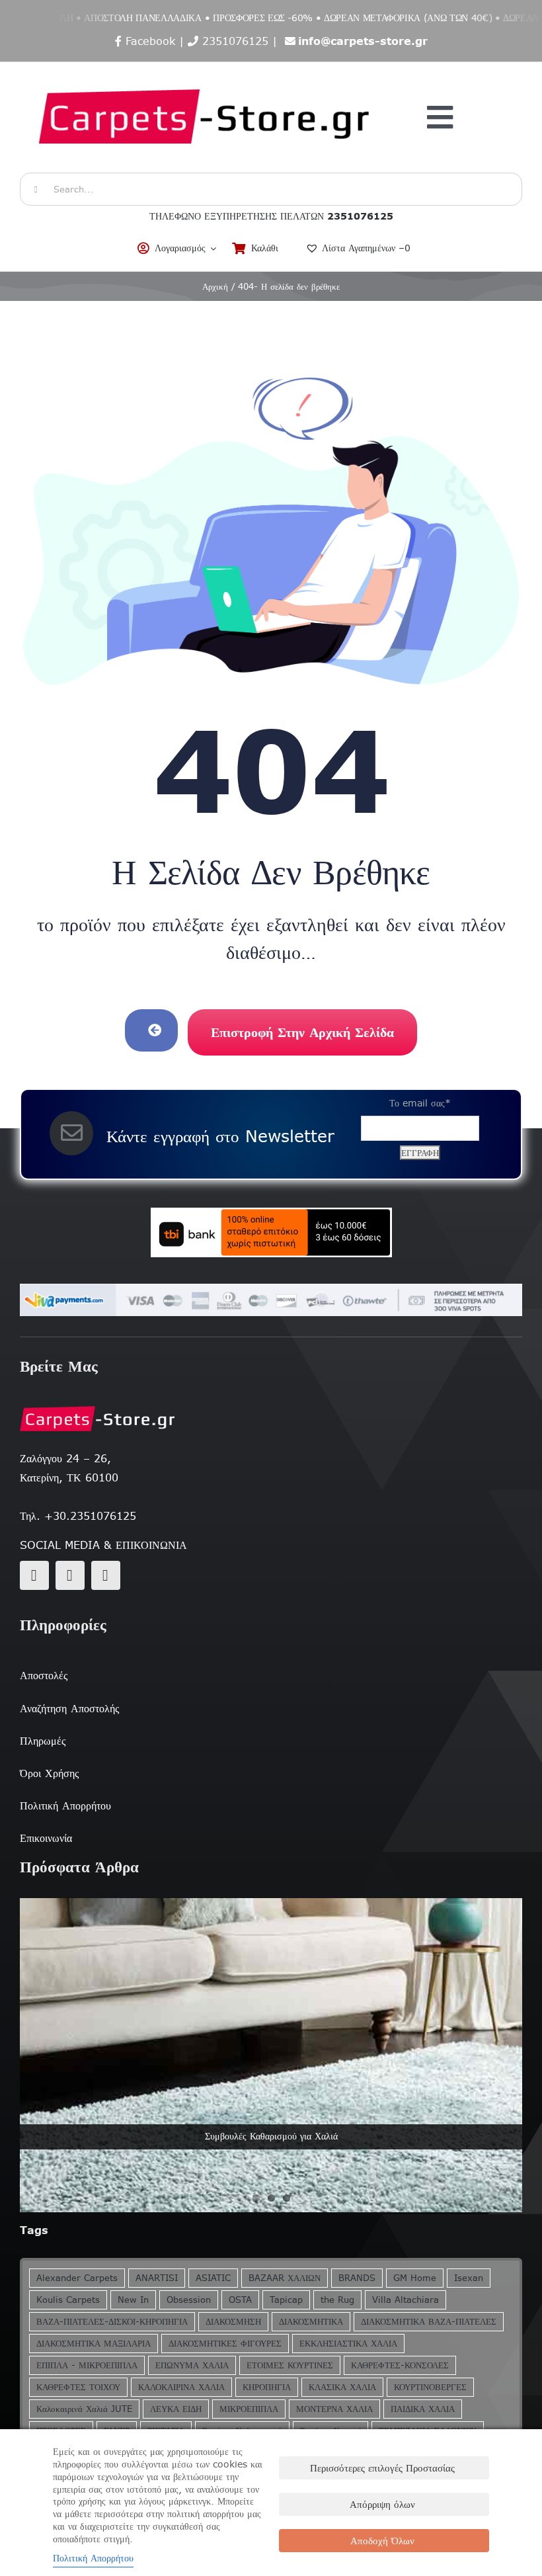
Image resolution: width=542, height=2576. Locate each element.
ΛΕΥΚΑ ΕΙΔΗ (176, 2409)
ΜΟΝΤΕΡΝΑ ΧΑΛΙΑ (334, 2409)
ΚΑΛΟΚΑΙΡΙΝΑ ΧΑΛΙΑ (181, 2387)
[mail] (70, 1575)
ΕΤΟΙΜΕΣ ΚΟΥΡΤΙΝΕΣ (290, 2365)
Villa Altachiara (406, 2300)
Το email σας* (420, 1103)
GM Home (415, 2278)
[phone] (106, 1575)
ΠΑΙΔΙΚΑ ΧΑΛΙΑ (423, 2409)
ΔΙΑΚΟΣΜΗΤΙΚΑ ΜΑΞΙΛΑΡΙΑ (94, 2344)
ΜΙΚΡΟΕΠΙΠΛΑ (249, 2409)
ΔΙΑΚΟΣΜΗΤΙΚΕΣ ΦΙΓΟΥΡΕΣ (225, 2344)
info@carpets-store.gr (363, 41)
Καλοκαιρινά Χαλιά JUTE (84, 2409)
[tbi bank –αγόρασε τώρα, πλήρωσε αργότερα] (271, 1232)
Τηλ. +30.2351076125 (78, 1516)
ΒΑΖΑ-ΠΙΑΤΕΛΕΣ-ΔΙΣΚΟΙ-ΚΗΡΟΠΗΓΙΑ (112, 2322)
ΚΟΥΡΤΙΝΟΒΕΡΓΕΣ (430, 2387)
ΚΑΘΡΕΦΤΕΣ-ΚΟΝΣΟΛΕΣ (400, 2365)
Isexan (469, 2278)
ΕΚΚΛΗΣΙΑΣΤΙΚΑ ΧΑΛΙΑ (348, 2344)
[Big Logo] (206, 69)
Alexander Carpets (77, 2278)
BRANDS (357, 2278)
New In (133, 2300)
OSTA (240, 2300)
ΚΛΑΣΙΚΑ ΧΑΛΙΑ (342, 2387)
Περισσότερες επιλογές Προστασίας (382, 2468)
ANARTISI (157, 2278)
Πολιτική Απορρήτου (93, 2558)
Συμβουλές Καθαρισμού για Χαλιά (271, 2136)
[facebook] (34, 1575)
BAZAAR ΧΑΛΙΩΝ (285, 2278)
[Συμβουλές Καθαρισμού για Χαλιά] (271, 2055)
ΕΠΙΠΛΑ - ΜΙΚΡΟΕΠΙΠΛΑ (87, 2365)
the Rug (337, 2300)
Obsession (189, 2300)
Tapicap (286, 2300)
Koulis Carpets (68, 2300)
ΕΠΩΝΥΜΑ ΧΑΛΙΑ (192, 2365)
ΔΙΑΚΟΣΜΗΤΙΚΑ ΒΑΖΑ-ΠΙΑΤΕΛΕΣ (429, 2322)
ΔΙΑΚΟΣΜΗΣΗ (233, 2322)
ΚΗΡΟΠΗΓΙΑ (267, 2387)
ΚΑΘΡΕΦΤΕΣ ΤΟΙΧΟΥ (78, 2387)
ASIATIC (213, 2278)
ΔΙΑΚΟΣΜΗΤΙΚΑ (311, 2322)
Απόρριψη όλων (382, 2504)
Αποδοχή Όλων (382, 2541)
